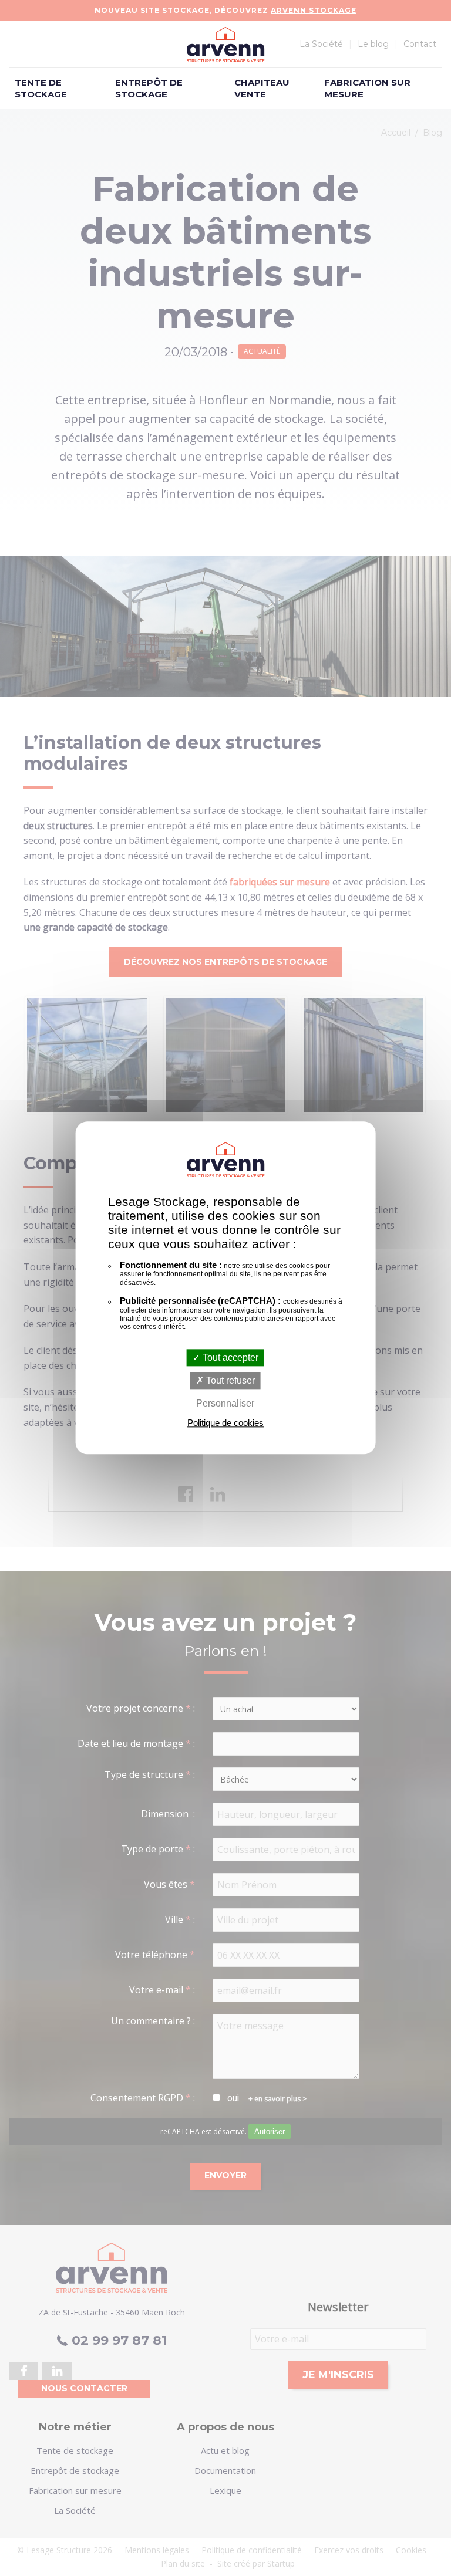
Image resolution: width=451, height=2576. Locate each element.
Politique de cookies (225, 1423)
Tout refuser (229, 1380)
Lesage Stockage (226, 45)
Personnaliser (225, 1403)
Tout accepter (229, 1358)
